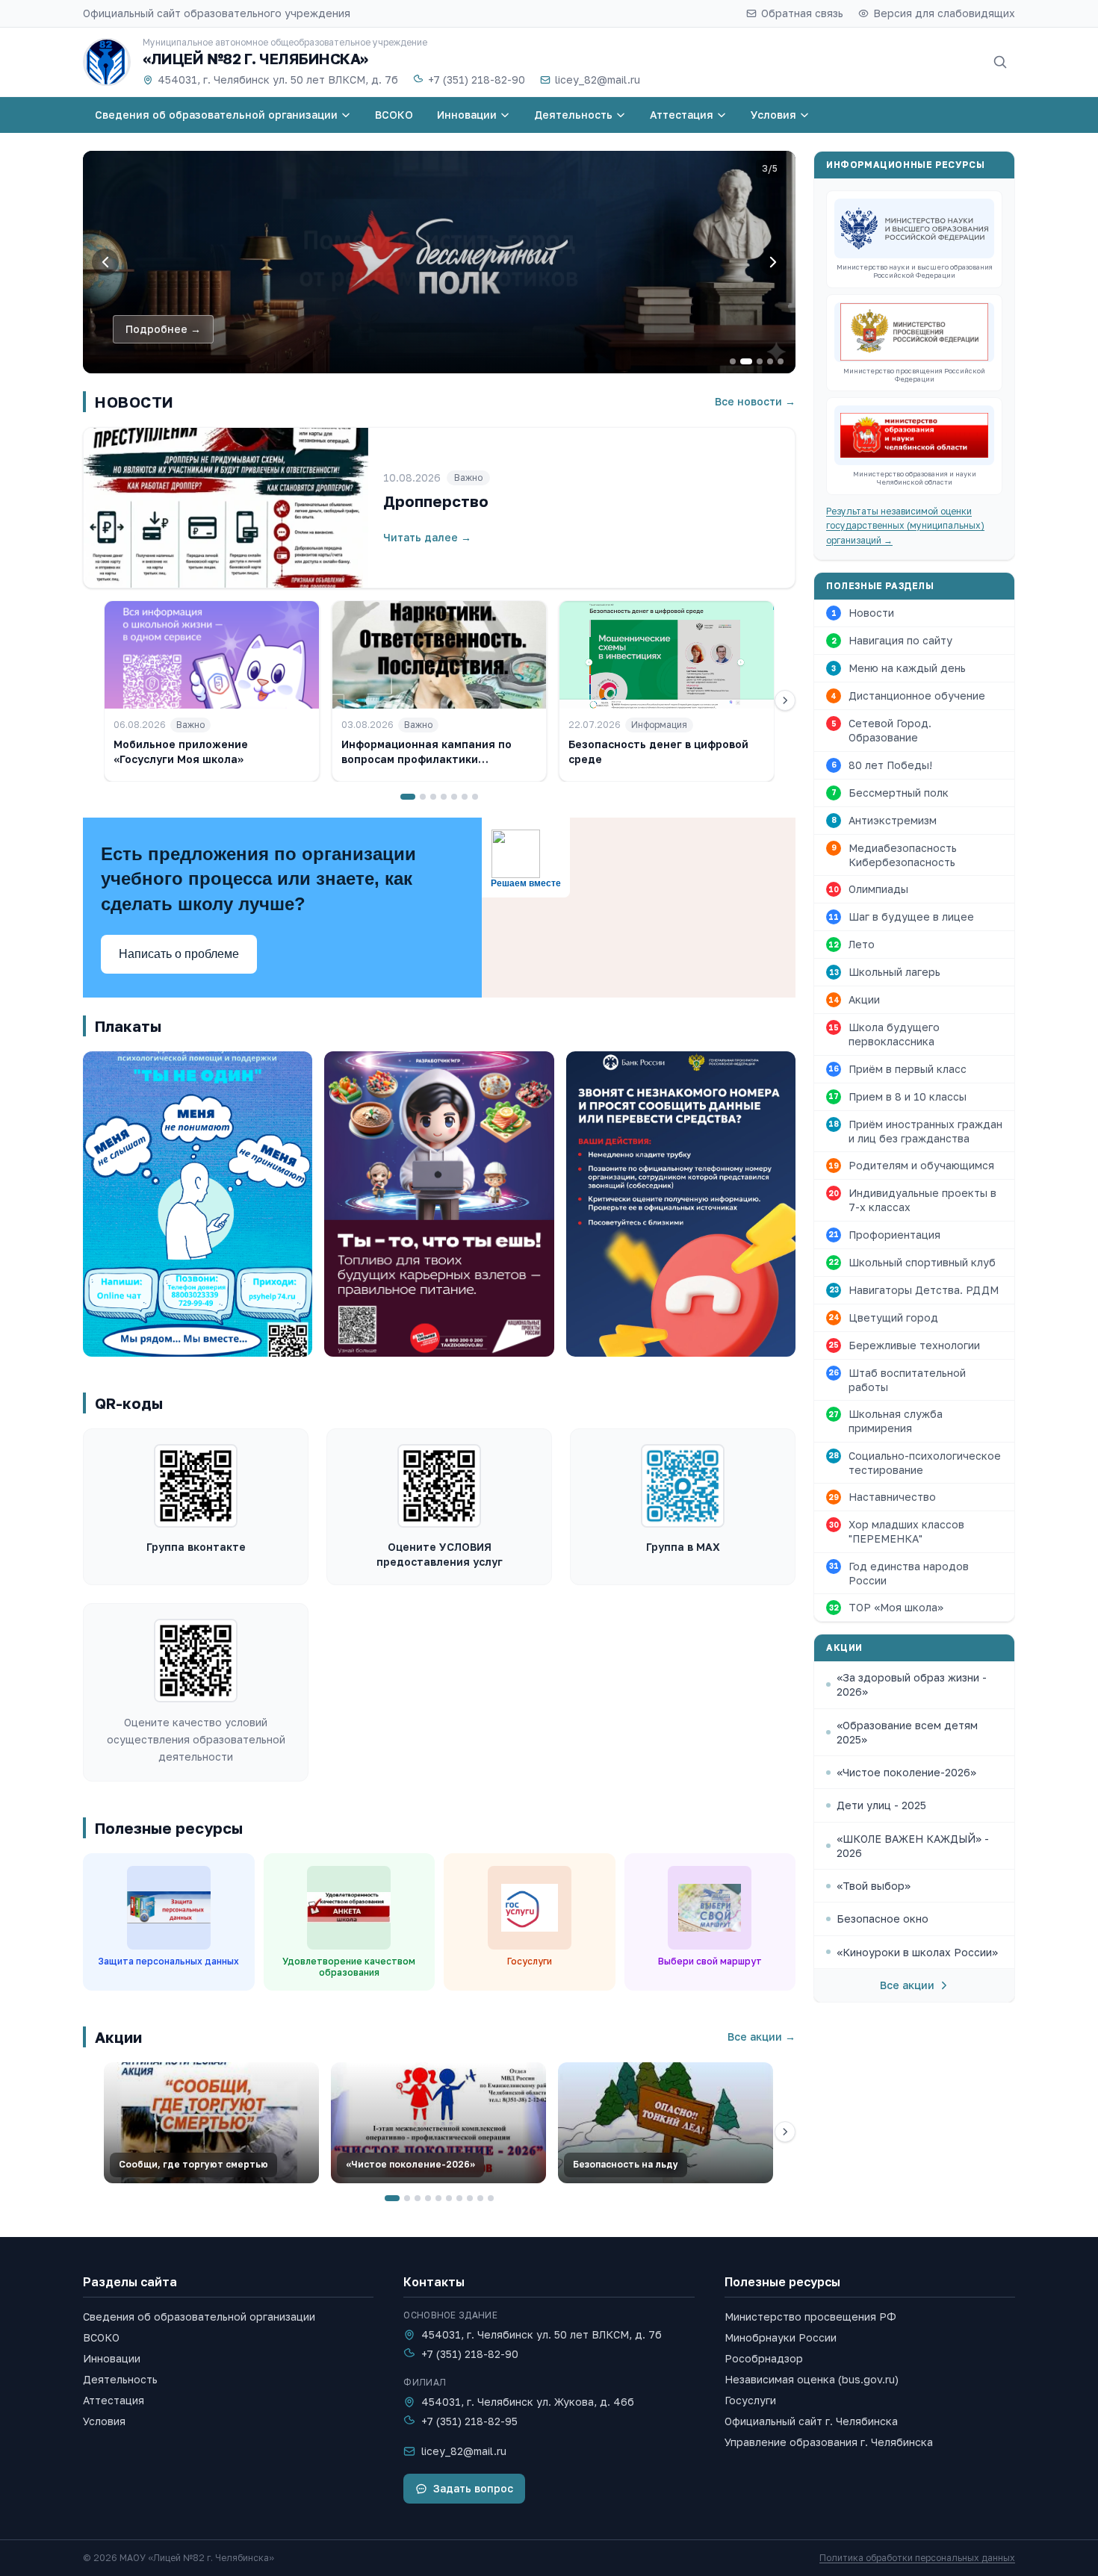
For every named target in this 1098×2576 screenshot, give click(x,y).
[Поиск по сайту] (1000, 62)
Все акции (907, 1985)
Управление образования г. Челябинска (829, 2442)
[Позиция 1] (408, 797)
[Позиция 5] (454, 797)
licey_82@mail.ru (598, 80)
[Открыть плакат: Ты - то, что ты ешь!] (439, 1204)
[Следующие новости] (785, 700)
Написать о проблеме (179, 954)
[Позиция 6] (465, 797)
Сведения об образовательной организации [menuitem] (216, 115)
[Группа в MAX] (683, 1486)
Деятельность (120, 2379)
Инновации (112, 2358)
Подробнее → (163, 329)
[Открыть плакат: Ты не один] (198, 1204)
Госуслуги (750, 2400)
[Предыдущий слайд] (105, 262)
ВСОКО (101, 2337)
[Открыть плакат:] (681, 1204)
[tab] (733, 361)
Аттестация (114, 2400)
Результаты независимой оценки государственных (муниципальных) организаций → (905, 526)
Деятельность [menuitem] (573, 115)
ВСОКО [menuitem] (394, 115)
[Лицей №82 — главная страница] (107, 62)
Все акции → (762, 2037)
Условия (104, 2421)
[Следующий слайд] (773, 262)
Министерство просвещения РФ (810, 2317)
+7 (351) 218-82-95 (469, 2421)
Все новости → (755, 401)
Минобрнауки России (781, 2337)
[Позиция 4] (444, 797)
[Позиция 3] (433, 797)
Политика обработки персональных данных (917, 2558)
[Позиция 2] (423, 797)
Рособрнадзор (764, 2358)
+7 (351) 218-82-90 (477, 80)
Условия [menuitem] (773, 115)
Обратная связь (802, 13)
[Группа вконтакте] (196, 1486)
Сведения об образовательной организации (199, 2317)
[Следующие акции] (785, 2132)
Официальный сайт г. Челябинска (811, 2421)
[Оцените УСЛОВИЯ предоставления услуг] (439, 1486)
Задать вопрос (473, 2488)
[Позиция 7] (475, 797)
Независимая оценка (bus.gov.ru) (812, 2379)
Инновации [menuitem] (467, 115)
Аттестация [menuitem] (682, 115)
